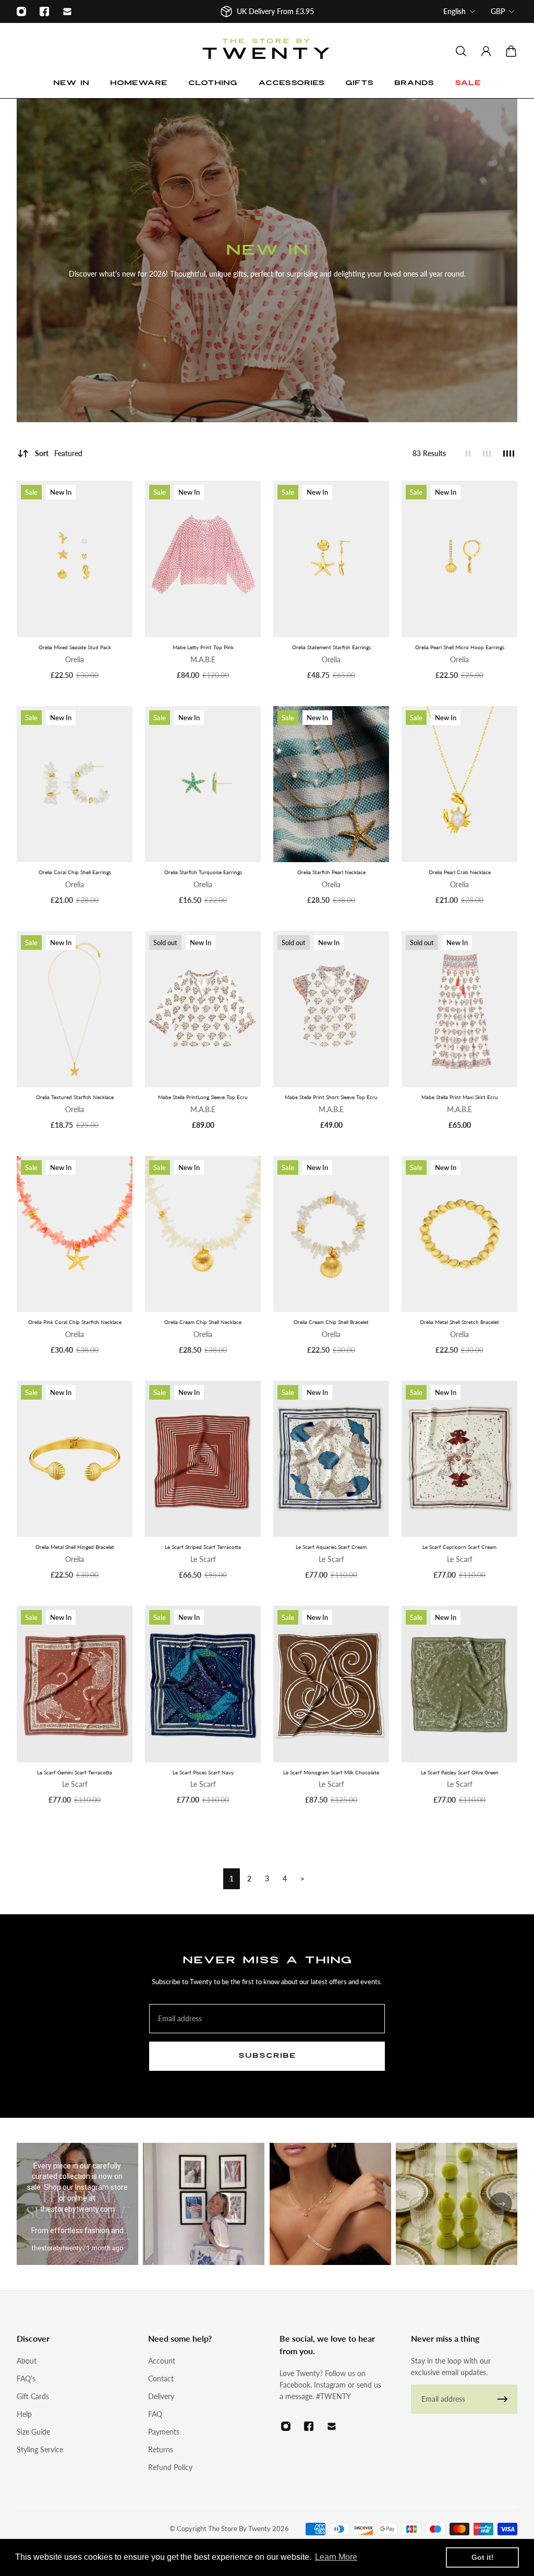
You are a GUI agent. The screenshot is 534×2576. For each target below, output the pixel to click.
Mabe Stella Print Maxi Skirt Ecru (460, 1097)
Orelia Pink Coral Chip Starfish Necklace (75, 1322)
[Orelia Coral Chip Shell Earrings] (75, 784)
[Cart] (511, 51)
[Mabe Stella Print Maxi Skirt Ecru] (459, 1009)
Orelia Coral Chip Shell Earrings (75, 872)
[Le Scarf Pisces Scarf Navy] (203, 1684)
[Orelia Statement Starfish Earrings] (331, 559)
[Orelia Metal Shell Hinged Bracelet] (75, 1459)
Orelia (75, 659)
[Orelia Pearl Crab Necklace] (459, 784)
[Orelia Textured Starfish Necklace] (75, 1009)
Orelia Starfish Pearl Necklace (331, 872)
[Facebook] (44, 11)
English (454, 11)
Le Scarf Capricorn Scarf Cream (459, 1547)
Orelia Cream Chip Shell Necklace (203, 1322)
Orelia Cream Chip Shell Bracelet (331, 1322)
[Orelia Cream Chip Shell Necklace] (203, 1234)
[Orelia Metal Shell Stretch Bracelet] (459, 1234)
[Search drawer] (461, 51)
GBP (498, 11)
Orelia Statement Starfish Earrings (331, 647)
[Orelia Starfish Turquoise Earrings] (203, 784)
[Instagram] (21, 11)
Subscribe (267, 2056)
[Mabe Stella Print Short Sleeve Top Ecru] (331, 1009)
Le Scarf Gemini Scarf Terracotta (75, 1772)
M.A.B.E (203, 659)
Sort (59, 453)
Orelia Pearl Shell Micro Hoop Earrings (460, 647)
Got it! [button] (483, 2557)
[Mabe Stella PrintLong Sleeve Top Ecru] (203, 1009)
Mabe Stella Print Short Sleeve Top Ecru (331, 1097)
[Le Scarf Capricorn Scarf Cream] (459, 1459)
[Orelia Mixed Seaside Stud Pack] (75, 559)
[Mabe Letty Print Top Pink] (203, 559)
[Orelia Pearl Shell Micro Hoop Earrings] (459, 559)
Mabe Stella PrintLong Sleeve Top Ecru (203, 1097)
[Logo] (267, 51)
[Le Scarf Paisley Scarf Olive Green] (459, 1684)
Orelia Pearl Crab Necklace (460, 872)
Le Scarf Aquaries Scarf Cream (331, 1547)
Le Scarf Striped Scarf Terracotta (203, 1547)
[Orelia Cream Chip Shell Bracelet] (331, 1234)
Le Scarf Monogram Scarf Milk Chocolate (331, 1772)
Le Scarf (203, 1559)
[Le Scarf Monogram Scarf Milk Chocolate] (331, 1684)
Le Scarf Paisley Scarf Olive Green (460, 1772)
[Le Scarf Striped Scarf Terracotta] (203, 1459)
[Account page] (486, 51)
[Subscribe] (503, 2399)
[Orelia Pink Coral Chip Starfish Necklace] (75, 1234)
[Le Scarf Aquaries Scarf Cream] (331, 1459)
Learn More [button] (336, 2557)
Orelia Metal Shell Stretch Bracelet (459, 1322)
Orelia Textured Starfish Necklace (75, 1097)
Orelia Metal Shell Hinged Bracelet (75, 1547)
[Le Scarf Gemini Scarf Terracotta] (75, 1684)
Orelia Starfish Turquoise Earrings (203, 872)
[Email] (67, 11)
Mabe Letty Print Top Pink (203, 647)
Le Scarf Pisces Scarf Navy (203, 1772)
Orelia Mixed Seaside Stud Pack (75, 647)
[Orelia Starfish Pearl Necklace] (331, 784)
